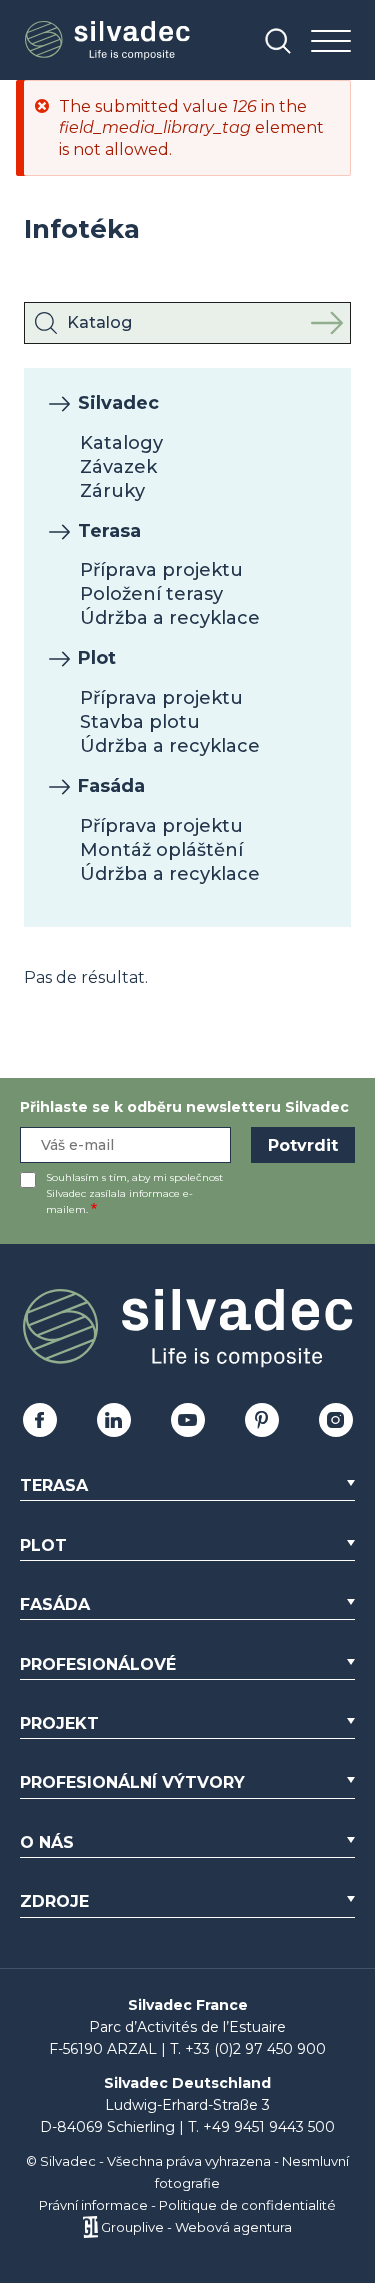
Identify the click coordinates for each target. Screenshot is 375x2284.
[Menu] (331, 42)
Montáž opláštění (161, 850)
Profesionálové (98, 1664)
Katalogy (121, 443)
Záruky (112, 491)
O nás (47, 1842)
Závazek (118, 467)
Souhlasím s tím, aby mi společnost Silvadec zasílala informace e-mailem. (134, 1193)
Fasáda (111, 786)
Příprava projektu (161, 570)
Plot (97, 658)
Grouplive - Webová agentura (196, 2227)
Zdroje (54, 1901)
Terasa (109, 531)
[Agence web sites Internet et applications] (90, 2227)
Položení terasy (151, 594)
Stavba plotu (140, 722)
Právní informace (93, 2205)
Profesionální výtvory (132, 1782)
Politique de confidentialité (247, 2205)
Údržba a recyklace (170, 618)
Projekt (59, 1723)
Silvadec (118, 403)
